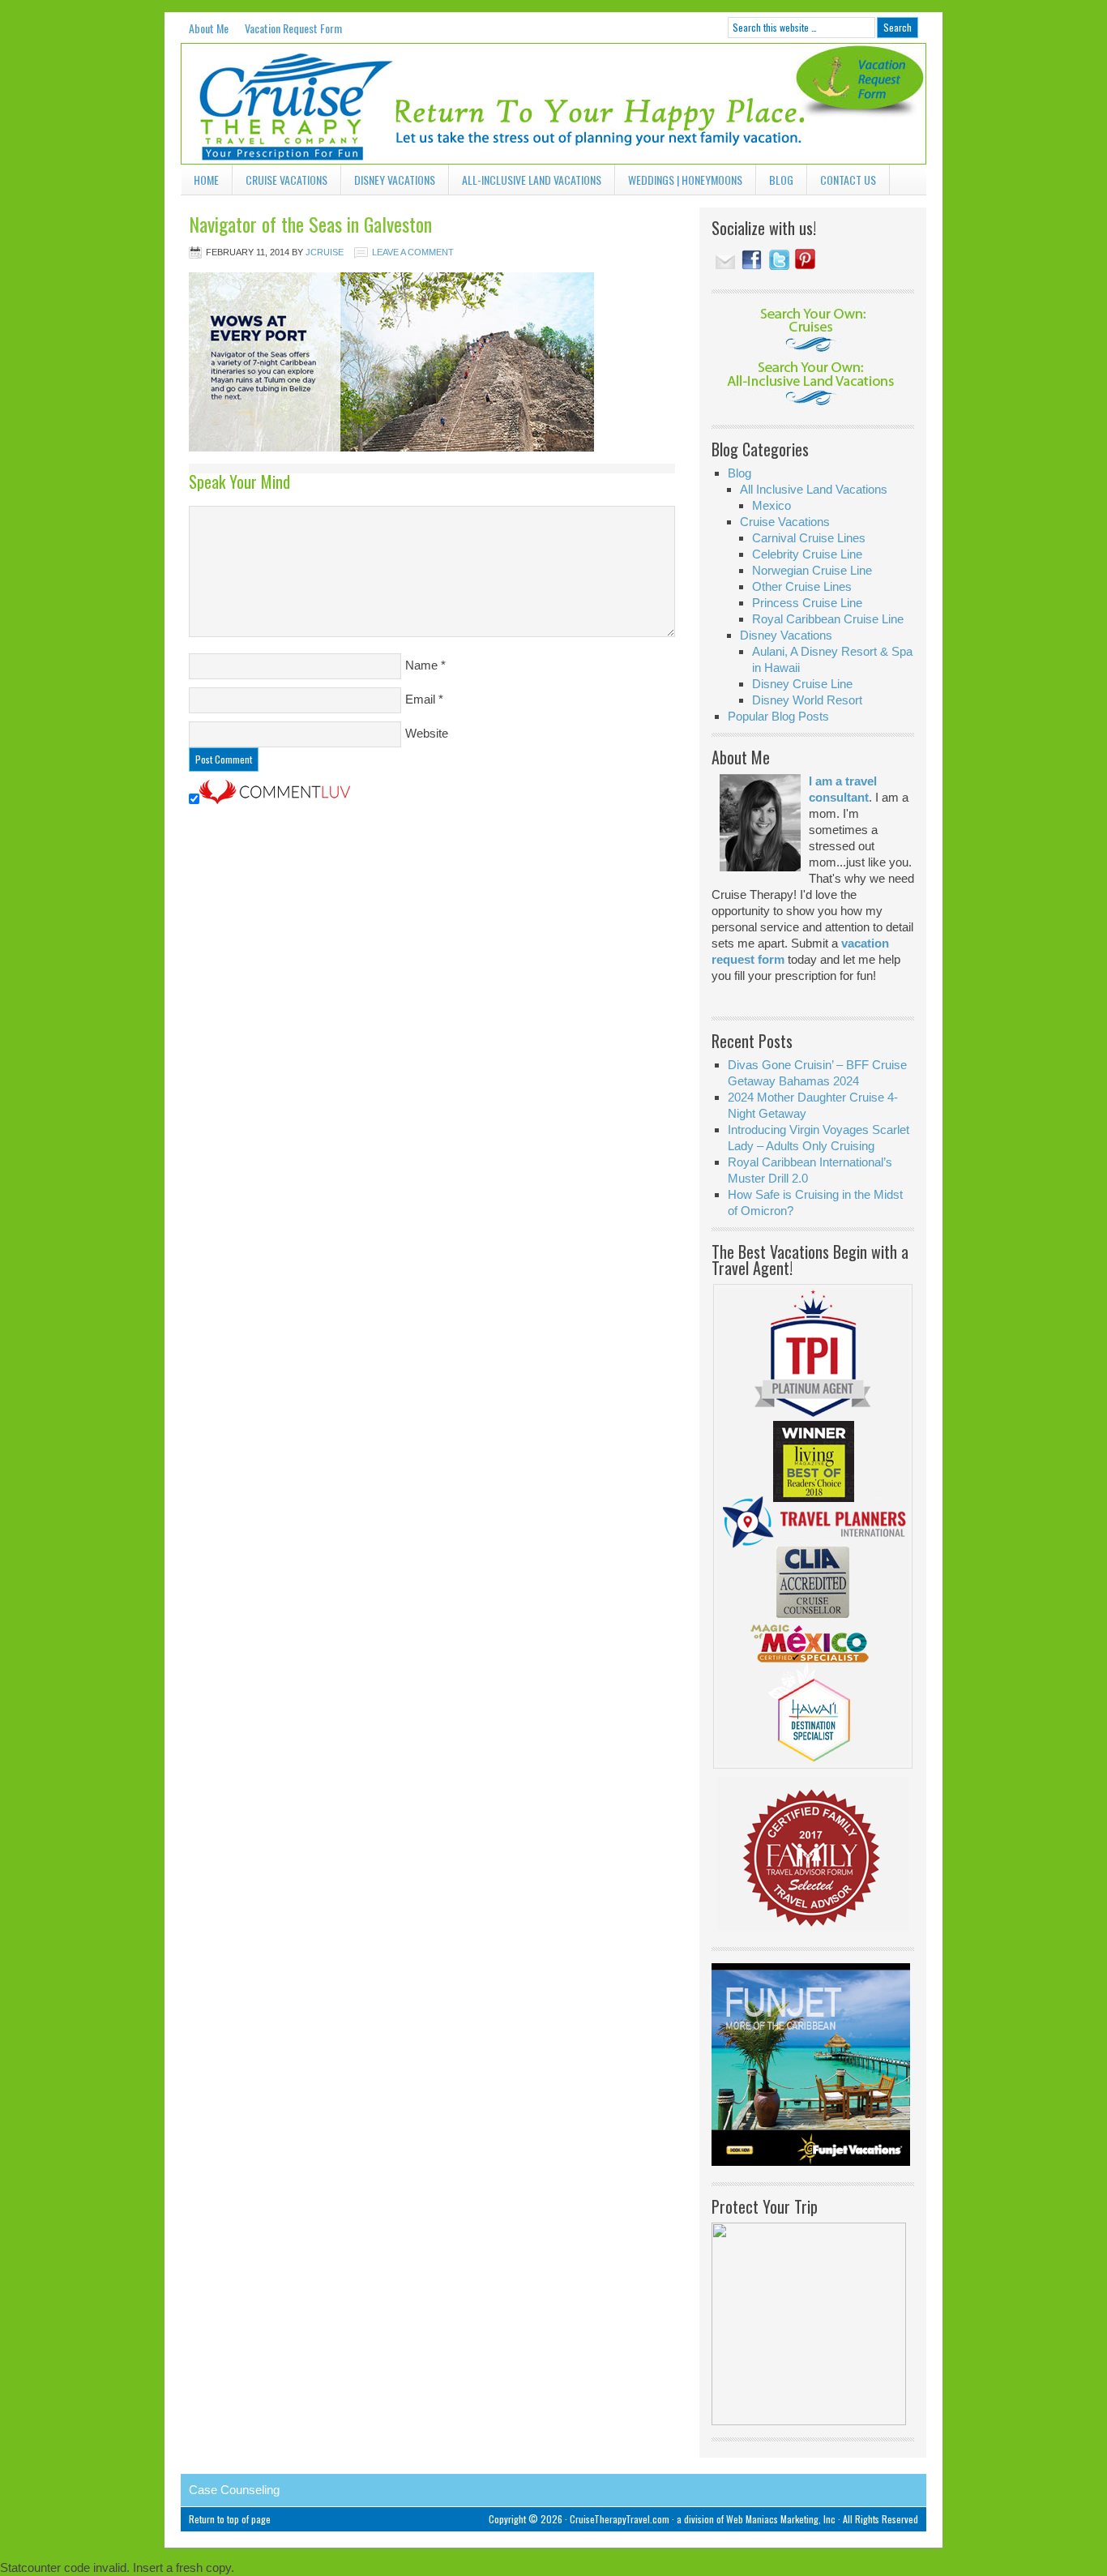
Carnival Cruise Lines (809, 538)
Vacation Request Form (293, 28)
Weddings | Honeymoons (685, 180)
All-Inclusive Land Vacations (525, 183)
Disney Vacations (388, 183)
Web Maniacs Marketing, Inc (781, 2519)
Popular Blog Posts (778, 716)
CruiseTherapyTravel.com (620, 2519)
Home (206, 180)
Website (427, 733)
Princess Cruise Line (807, 603)
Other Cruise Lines (802, 586)
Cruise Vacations (280, 183)
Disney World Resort (807, 700)
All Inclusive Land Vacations (814, 489)
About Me (209, 28)
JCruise (325, 252)
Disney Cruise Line (802, 684)
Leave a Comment (413, 252)
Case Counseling (234, 2490)
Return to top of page (230, 2519)
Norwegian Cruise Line (812, 570)
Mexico (771, 505)
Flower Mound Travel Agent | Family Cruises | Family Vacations (302, 104)
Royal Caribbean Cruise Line (828, 619)
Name (421, 665)
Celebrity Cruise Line (807, 554)
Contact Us (848, 180)
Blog (781, 180)
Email (420, 699)
